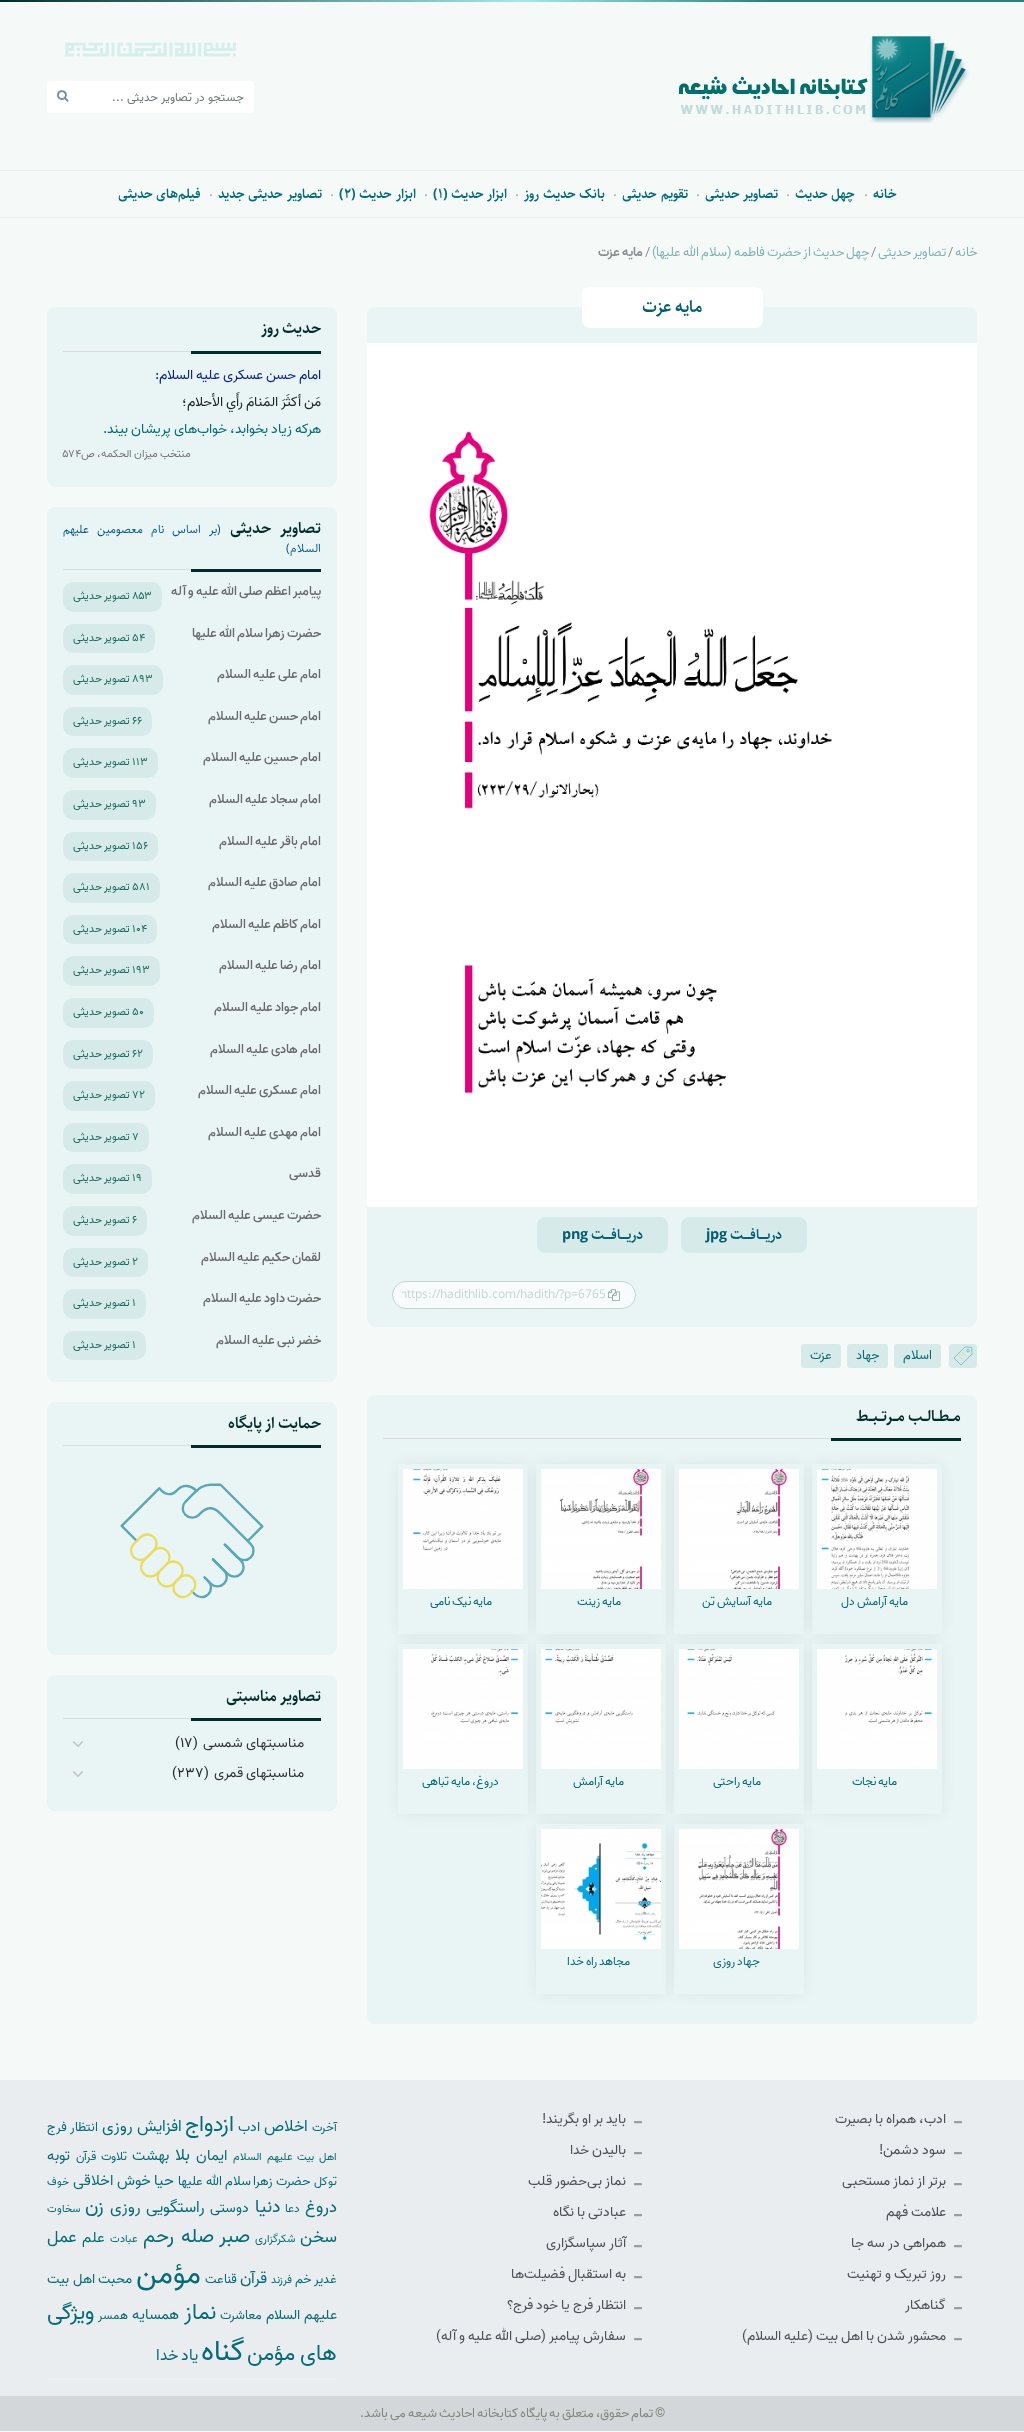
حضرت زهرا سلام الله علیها (256, 633)
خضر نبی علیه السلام (268, 1340)
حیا (164, 2180)
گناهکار (927, 2305)
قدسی (305, 1173)
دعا (292, 2209)
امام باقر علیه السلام (270, 841)
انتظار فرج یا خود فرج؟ (568, 2305)
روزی (125, 2207)
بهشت (150, 2155)
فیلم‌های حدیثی (159, 194)
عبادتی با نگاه (591, 2212)
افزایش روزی (142, 2126)
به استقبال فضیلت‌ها (570, 2274)
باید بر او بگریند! (585, 2119)
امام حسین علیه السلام (262, 757)
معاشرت (241, 2315)
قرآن (253, 2278)
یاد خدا (177, 2355)
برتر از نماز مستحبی (895, 2181)
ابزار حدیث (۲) (377, 194)
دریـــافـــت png (602, 1235)
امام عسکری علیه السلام (259, 1090)
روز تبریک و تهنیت (898, 2274)
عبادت (124, 2239)
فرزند (281, 2280)
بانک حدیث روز (564, 194)
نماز (200, 2313)
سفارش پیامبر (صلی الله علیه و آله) (532, 2336)
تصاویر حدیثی (741, 194)
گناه (222, 2352)
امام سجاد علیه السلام (265, 799)
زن (94, 2206)
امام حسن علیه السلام (264, 716)
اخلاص (286, 2126)
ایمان (211, 2155)
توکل (325, 2182)
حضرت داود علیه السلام (262, 1298)
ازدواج (209, 2125)
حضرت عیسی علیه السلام (256, 1215)
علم (93, 2238)
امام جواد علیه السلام (267, 1007)
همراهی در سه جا (900, 2243)
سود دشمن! (914, 2150)
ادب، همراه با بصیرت (892, 2119)
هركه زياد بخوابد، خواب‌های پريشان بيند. (212, 429)
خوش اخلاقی (112, 2180)
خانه (885, 194)
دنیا (267, 2207)
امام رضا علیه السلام (270, 965)
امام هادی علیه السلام (265, 1049)
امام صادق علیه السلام (264, 882)
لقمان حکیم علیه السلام (261, 1257)
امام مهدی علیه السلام (264, 1132)
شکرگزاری (275, 2239)
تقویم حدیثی (654, 194)
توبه (58, 2156)
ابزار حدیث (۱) (470, 194)
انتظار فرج (72, 2127)
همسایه (155, 2314)
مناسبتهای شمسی (253, 1743)
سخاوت (63, 2209)
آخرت (324, 2128)
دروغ (321, 2207)
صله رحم (178, 2237)
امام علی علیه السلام (269, 674)
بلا (182, 2155)
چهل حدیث (825, 194)
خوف (58, 2182)
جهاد (867, 1355)
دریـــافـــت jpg (744, 1235)
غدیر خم (316, 2279)
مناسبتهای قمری (259, 1773)
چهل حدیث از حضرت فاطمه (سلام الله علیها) (760, 252)
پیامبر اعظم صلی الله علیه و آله (246, 591)
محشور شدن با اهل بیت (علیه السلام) (845, 2336)
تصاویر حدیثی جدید (270, 194)
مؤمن (168, 2275)
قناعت (221, 2279)
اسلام (917, 1355)
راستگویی (175, 2207)
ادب (249, 2127)
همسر (113, 2316)
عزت (821, 1355)
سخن (318, 2237)
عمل (62, 2237)
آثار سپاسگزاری (587, 2243)
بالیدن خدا (599, 2150)
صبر (234, 2236)
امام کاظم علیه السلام (266, 924)
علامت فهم (917, 2212)
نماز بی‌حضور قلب (578, 2181)
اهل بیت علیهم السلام (285, 2157)
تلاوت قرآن (101, 2157)
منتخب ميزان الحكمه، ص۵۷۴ (127, 454)
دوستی (229, 2208)
